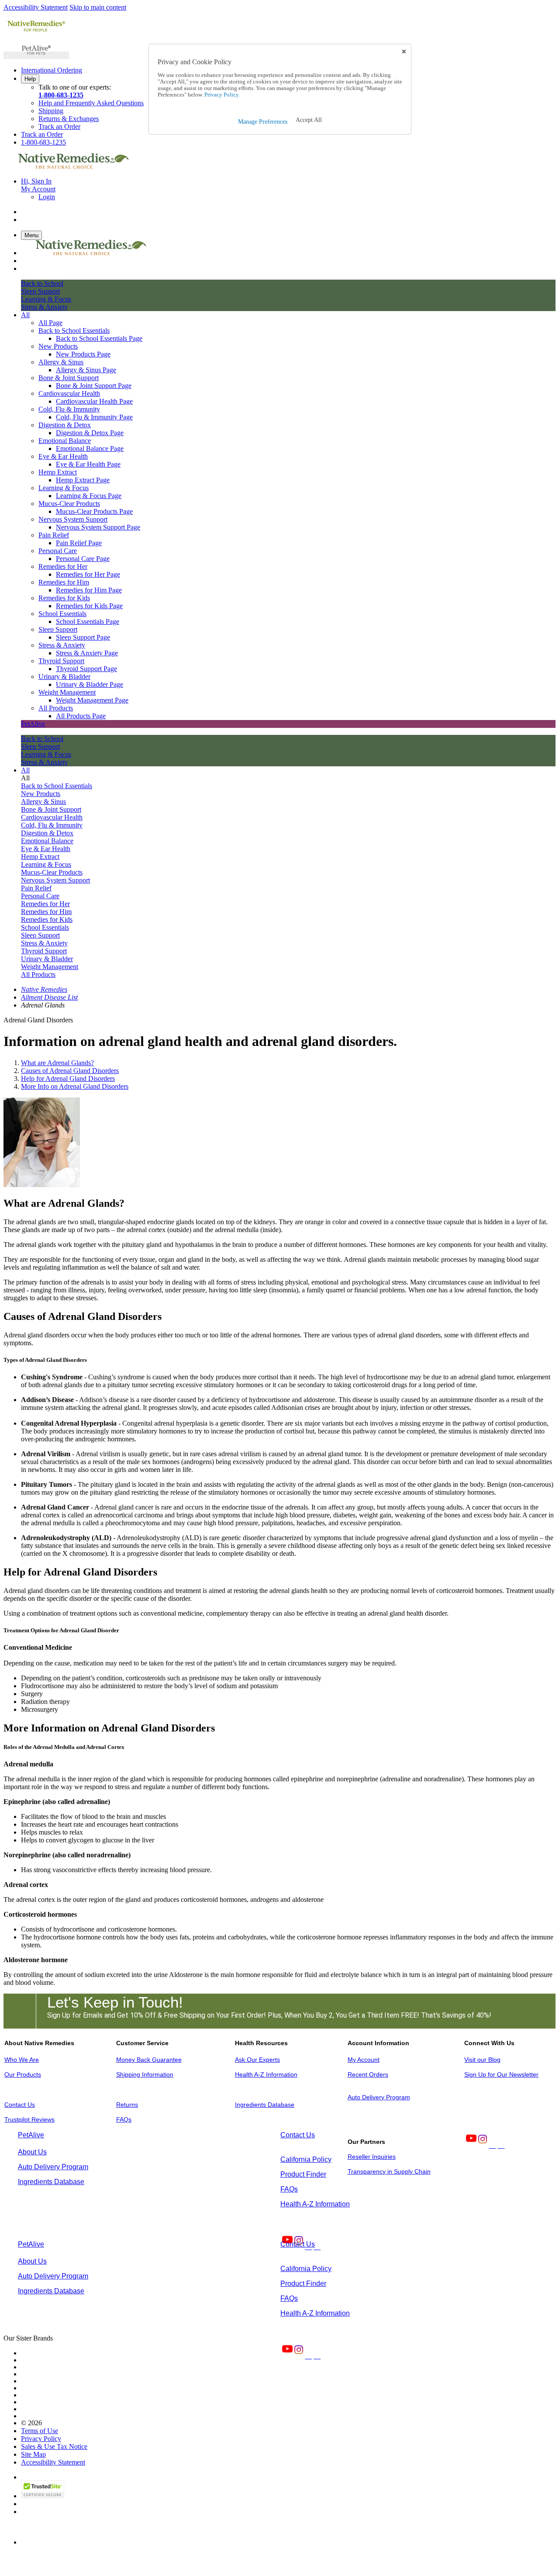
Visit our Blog (482, 2060)
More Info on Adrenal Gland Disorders (75, 1086)
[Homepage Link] (73, 166)
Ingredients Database (265, 2105)
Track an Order (59, 126)
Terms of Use (40, 2431)
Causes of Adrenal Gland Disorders (70, 1071)
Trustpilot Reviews (29, 2119)
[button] (309, 120)
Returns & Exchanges (69, 119)
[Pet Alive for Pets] (36, 55)
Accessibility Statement (36, 7)
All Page (50, 323)
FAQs (124, 2119)
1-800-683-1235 (61, 95)
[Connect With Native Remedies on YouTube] (470, 2145)
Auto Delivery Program (379, 2097)
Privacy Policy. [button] (221, 95)
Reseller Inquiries (372, 2157)
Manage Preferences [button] (263, 122)
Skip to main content (98, 7)
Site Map (33, 2454)
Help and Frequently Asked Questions (91, 103)
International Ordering (52, 70)
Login (47, 197)
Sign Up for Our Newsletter (501, 2074)
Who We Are (22, 2060)
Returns (127, 2105)
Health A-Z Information (266, 2074)
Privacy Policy (41, 2439)
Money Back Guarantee (149, 2060)
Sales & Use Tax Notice (54, 2446)
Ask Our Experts (257, 2060)
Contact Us (20, 2105)
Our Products (23, 2074)
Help (30, 79)
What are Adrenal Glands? (57, 1063)
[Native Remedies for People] (36, 31)
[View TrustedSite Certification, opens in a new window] (43, 2496)
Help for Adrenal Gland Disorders (68, 1079)
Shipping (51, 111)
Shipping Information (145, 2074)
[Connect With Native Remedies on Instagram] (482, 2145)
